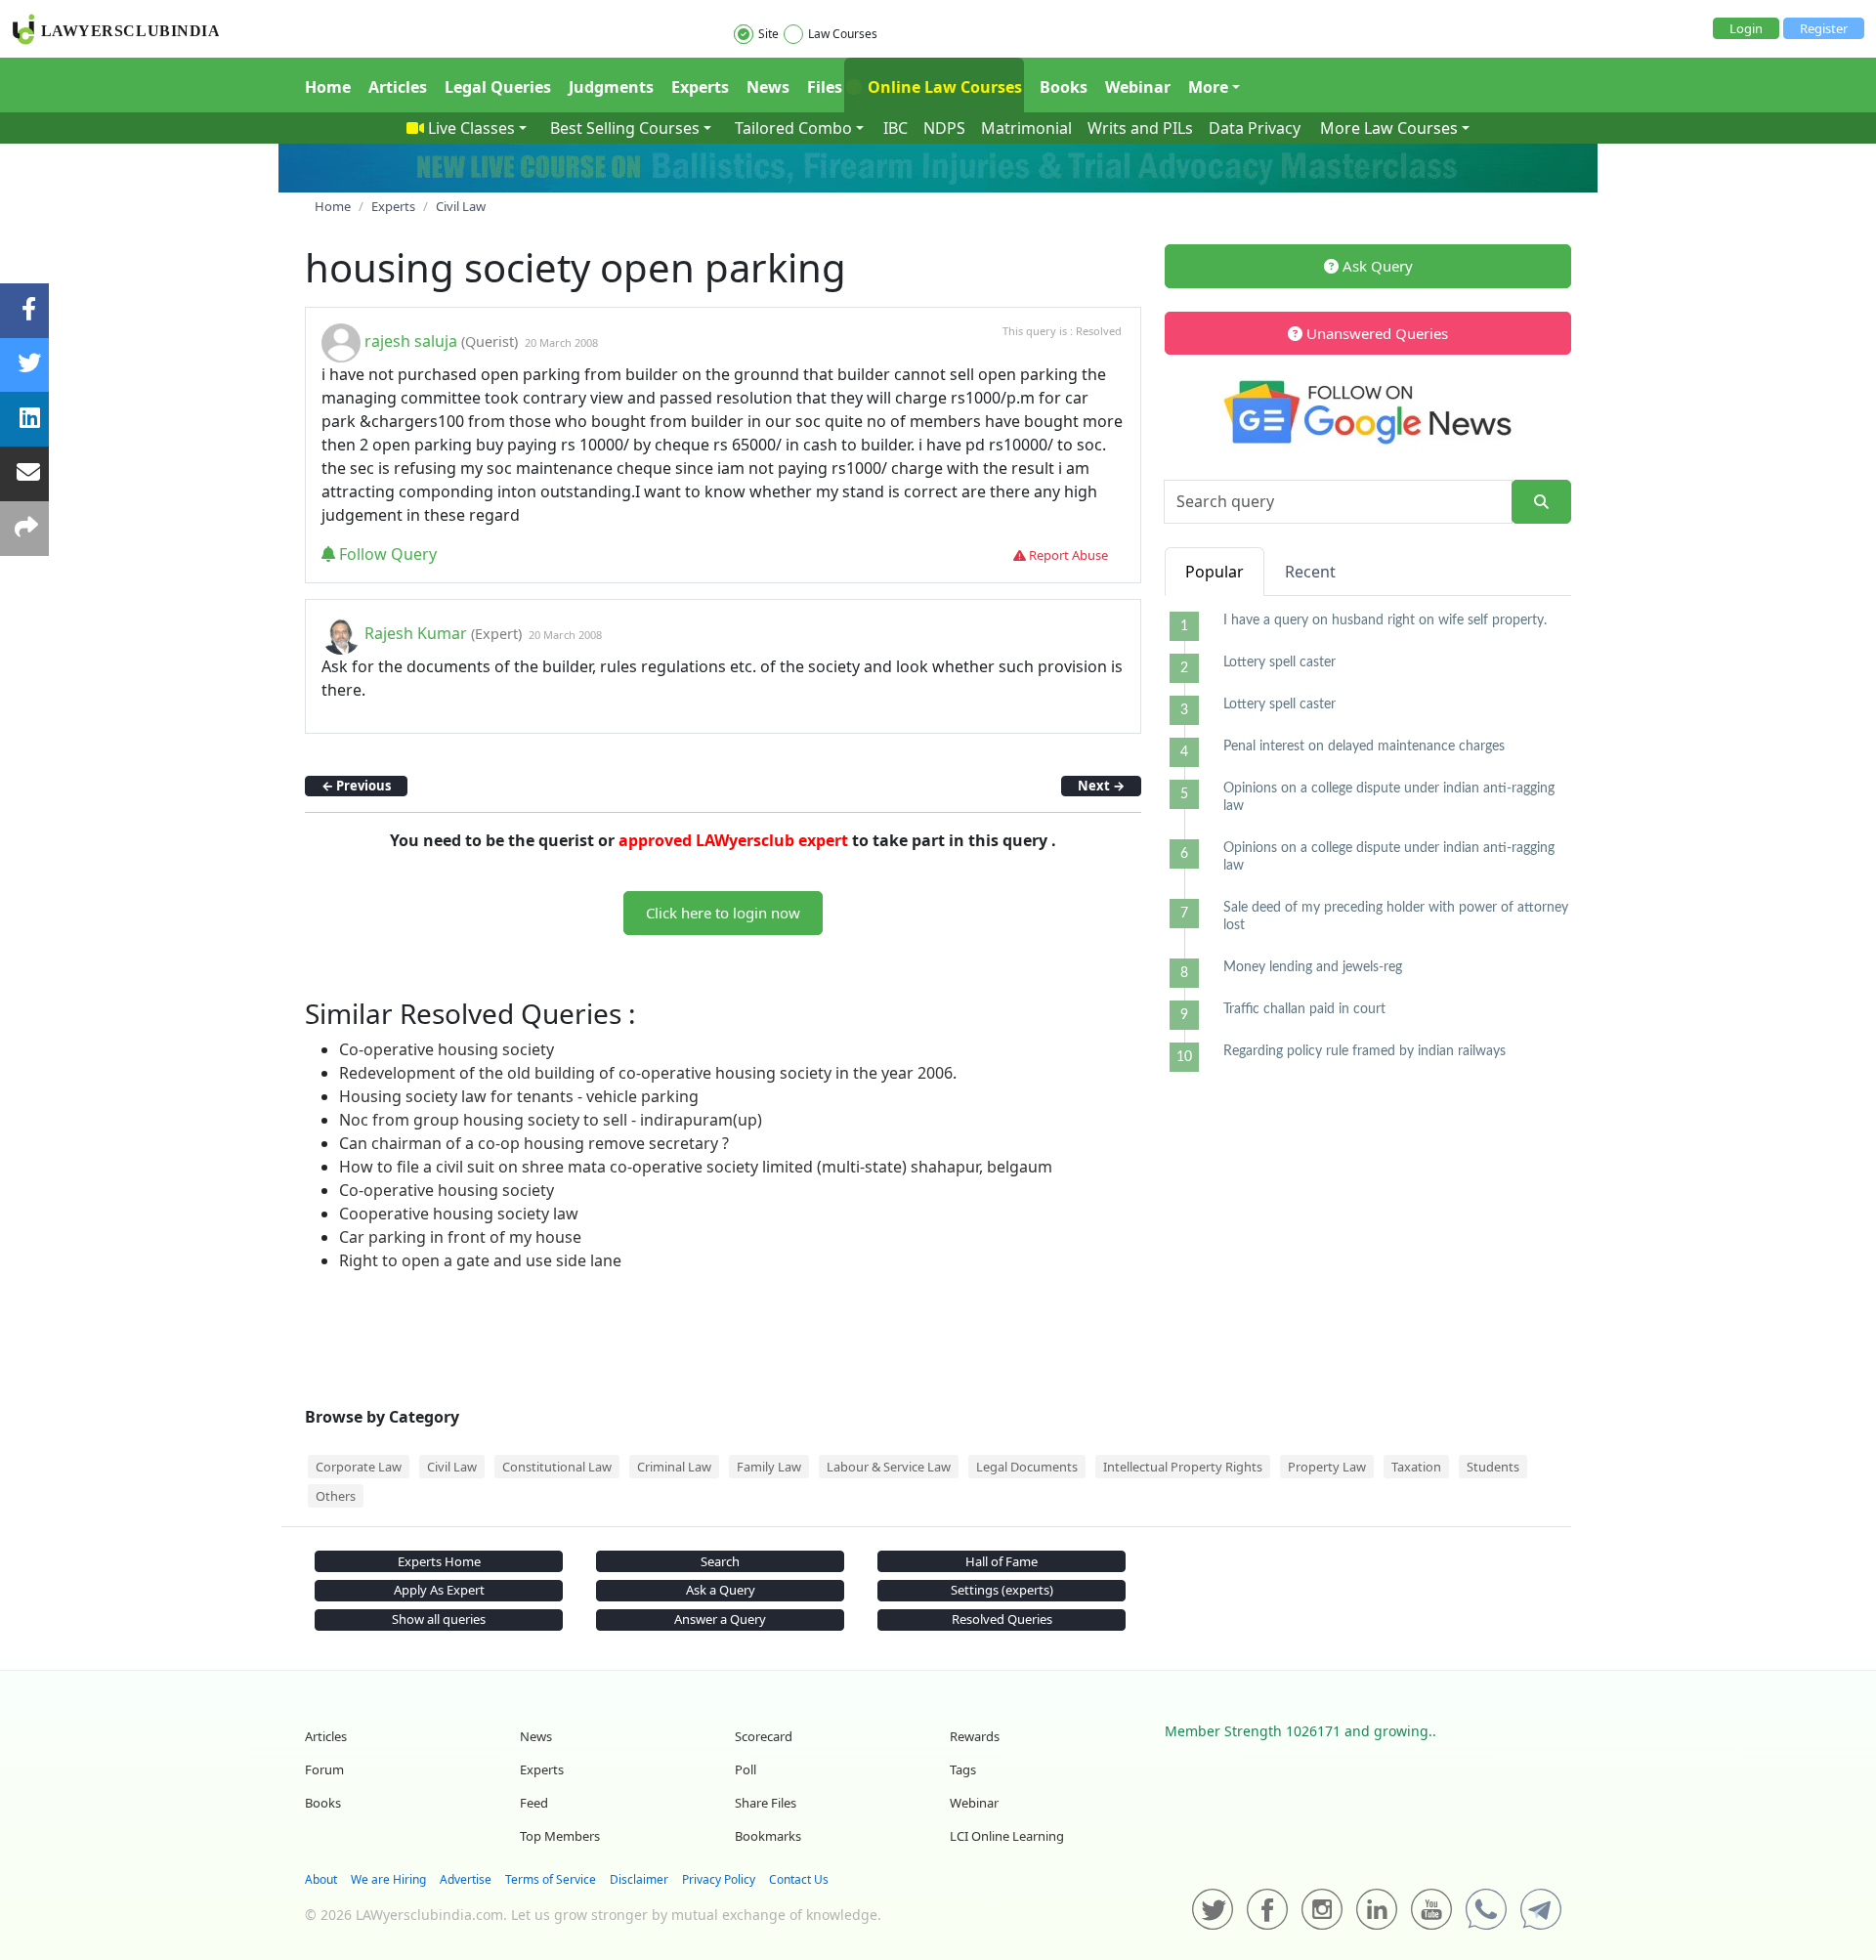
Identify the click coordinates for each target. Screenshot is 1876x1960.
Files (825, 87)
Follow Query (386, 554)
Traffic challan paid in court (1304, 1009)
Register (1824, 28)
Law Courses (843, 34)
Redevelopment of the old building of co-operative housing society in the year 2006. (648, 1073)
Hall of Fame (1002, 1561)
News (768, 87)
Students (1493, 1467)
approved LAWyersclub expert (733, 840)
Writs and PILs (1140, 128)
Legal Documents (1027, 1467)
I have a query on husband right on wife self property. (1385, 620)
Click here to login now (723, 913)
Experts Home (439, 1561)
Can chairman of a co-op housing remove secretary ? (534, 1143)
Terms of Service (551, 1879)
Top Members (560, 1836)
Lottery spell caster (1279, 662)
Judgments (611, 87)
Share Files (766, 1803)
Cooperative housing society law (459, 1214)
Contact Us (799, 1879)
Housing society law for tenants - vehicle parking (519, 1096)
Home (328, 87)
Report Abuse (1067, 555)
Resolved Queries (1002, 1619)
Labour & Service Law (889, 1467)
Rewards (975, 1736)
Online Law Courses (943, 87)
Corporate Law (359, 1467)
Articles (398, 87)
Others (336, 1496)
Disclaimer (639, 1879)
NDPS (944, 128)
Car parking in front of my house (460, 1237)
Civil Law (452, 1467)
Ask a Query (721, 1590)
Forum (324, 1769)
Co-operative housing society (447, 1049)
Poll (746, 1769)
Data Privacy (1255, 128)
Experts (700, 87)
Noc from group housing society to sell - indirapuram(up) (551, 1120)
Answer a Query (720, 1619)
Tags (963, 1769)
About (321, 1879)
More (1208, 87)
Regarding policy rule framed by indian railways (1364, 1051)
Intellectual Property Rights (1183, 1467)
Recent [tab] (1310, 572)
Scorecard (764, 1736)
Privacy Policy (719, 1879)
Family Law (769, 1467)
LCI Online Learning (1007, 1836)
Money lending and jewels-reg (1313, 967)
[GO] (1541, 502)
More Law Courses (1389, 128)
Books (1064, 87)
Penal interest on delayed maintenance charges (1364, 746)
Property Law (1327, 1467)
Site (768, 34)
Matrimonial (1026, 128)
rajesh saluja (411, 341)
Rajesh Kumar (416, 633)
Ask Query (1376, 266)
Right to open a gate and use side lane (480, 1260)
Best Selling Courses (625, 128)
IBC (895, 128)
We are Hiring (388, 1879)
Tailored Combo (793, 128)
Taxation (1416, 1467)
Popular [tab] (1215, 572)
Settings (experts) (1002, 1590)
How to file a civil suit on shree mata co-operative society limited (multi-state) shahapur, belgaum (696, 1167)
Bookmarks (768, 1836)
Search (720, 1561)
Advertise (466, 1879)
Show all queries (439, 1619)
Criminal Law (674, 1467)
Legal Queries (498, 87)
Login (1746, 28)
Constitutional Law (557, 1467)
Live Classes (471, 128)
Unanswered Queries (1375, 333)
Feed (534, 1803)
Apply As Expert (439, 1590)
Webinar (1138, 87)
